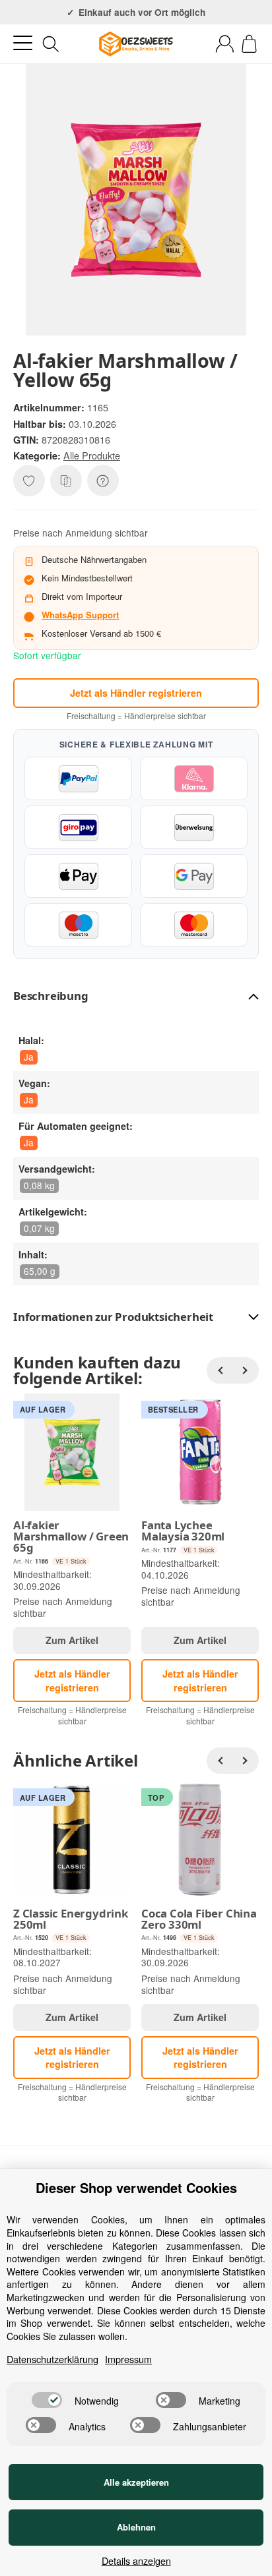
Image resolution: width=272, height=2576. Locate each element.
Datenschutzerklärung (52, 2359)
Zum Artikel (72, 1640)
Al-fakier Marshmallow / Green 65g (71, 1537)
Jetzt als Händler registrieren (136, 693)
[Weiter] (246, 1370)
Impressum (128, 2359)
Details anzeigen (136, 2561)
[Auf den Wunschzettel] (29, 481)
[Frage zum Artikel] (103, 481)
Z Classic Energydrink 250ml (71, 1919)
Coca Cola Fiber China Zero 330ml (199, 1919)
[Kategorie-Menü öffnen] (23, 43)
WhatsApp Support (80, 615)
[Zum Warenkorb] (249, 44)
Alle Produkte (92, 455)
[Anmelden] (225, 44)
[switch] (47, 2400)
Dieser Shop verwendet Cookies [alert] (136, 2188)
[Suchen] (51, 44)
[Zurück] (220, 1370)
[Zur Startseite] (136, 44)
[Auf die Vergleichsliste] (66, 481)
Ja (29, 1057)
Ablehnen (136, 2527)
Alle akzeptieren (136, 2482)
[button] (136, 996)
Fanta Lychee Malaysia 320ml (183, 1531)
